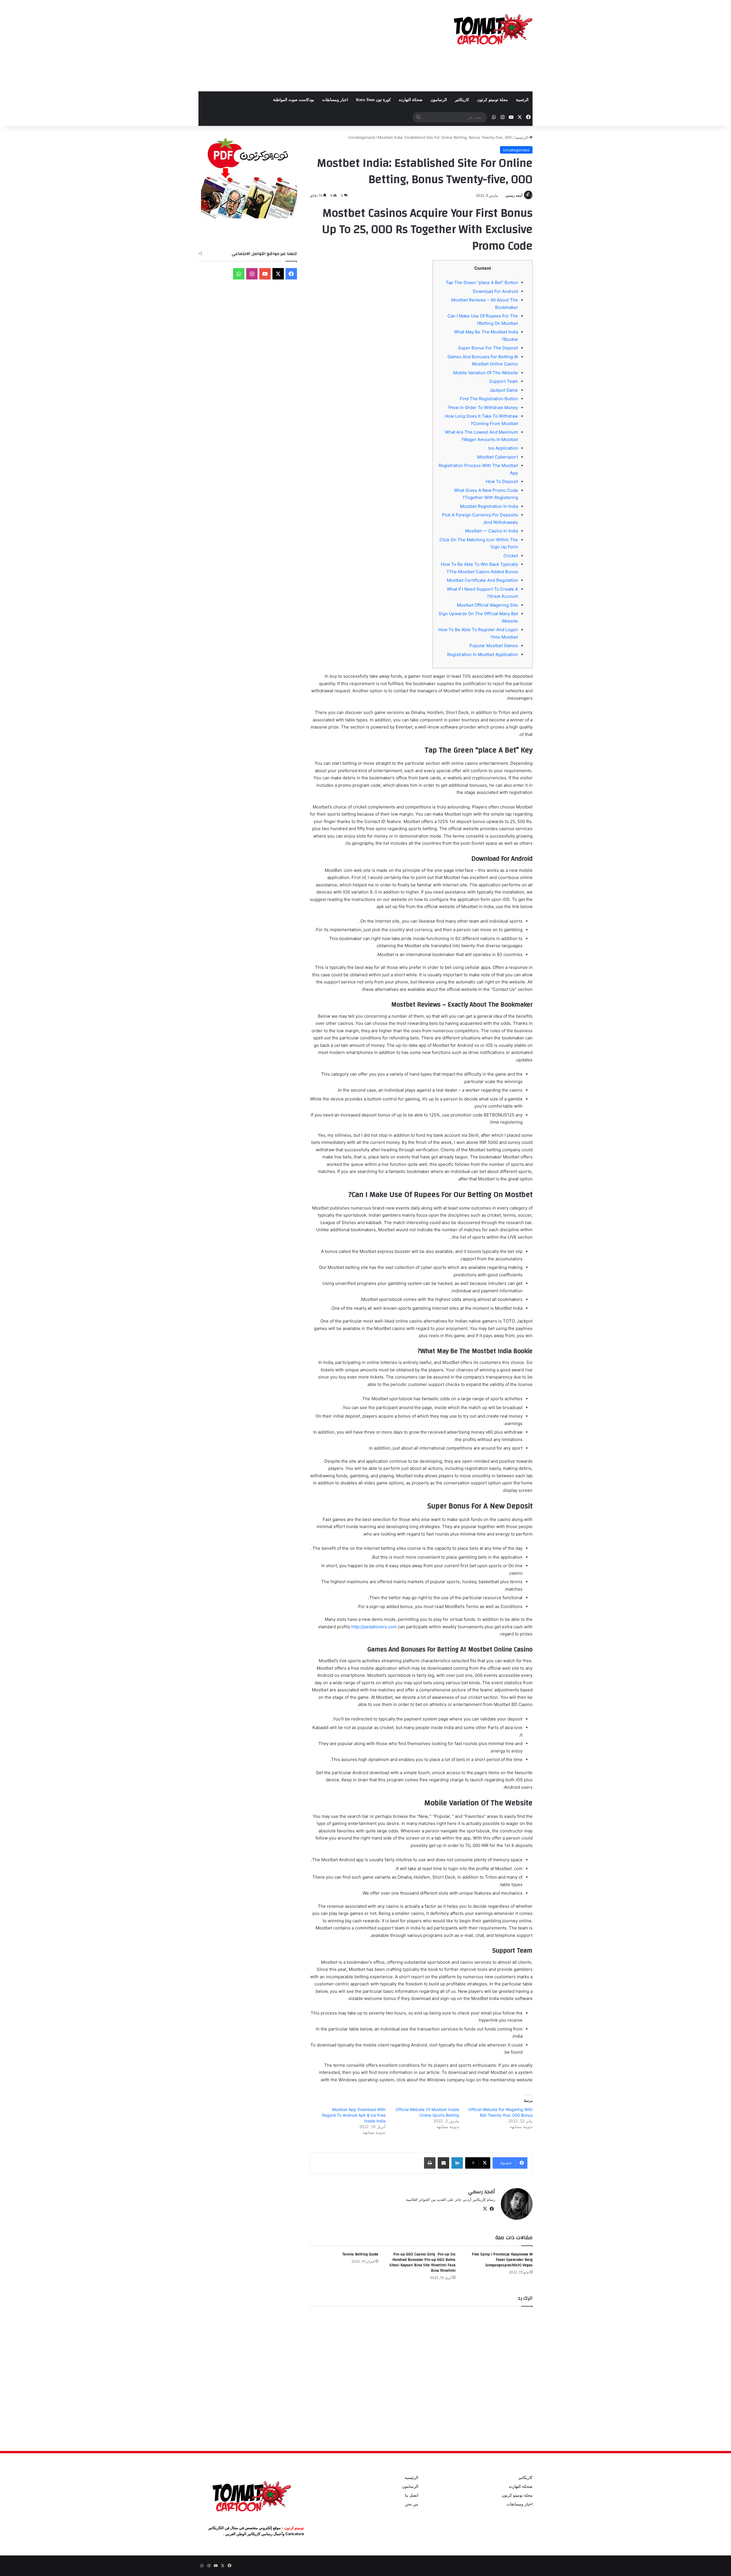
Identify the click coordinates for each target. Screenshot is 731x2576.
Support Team (504, 381)
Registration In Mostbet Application (483, 654)
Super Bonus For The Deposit (488, 348)
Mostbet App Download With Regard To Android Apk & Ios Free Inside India (354, 2115)
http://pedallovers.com (374, 1627)
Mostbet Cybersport (498, 457)
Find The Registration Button (489, 399)
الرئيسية (522, 137)
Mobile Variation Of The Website (486, 373)
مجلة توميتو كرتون (493, 100)
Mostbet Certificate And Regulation (482, 580)
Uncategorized (362, 137)
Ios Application (503, 448)
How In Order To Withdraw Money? (483, 407)
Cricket (511, 556)
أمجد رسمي (514, 195)
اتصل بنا (412, 2495)
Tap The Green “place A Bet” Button (482, 282)
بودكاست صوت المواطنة (294, 100)
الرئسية (522, 100)
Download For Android (495, 291)
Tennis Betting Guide (360, 2254)
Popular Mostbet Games (494, 646)
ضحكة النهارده (411, 100)
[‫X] (485, 2209)
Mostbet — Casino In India (492, 531)
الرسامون (439, 100)
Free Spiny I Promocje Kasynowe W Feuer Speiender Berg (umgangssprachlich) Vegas (502, 2260)
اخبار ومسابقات (335, 100)
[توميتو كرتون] (493, 29)
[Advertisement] (308, 46)
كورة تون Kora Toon (373, 100)
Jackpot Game (504, 390)
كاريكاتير (462, 100)
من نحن (412, 2504)
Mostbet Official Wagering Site (487, 605)
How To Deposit (502, 481)
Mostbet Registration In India (489, 506)
